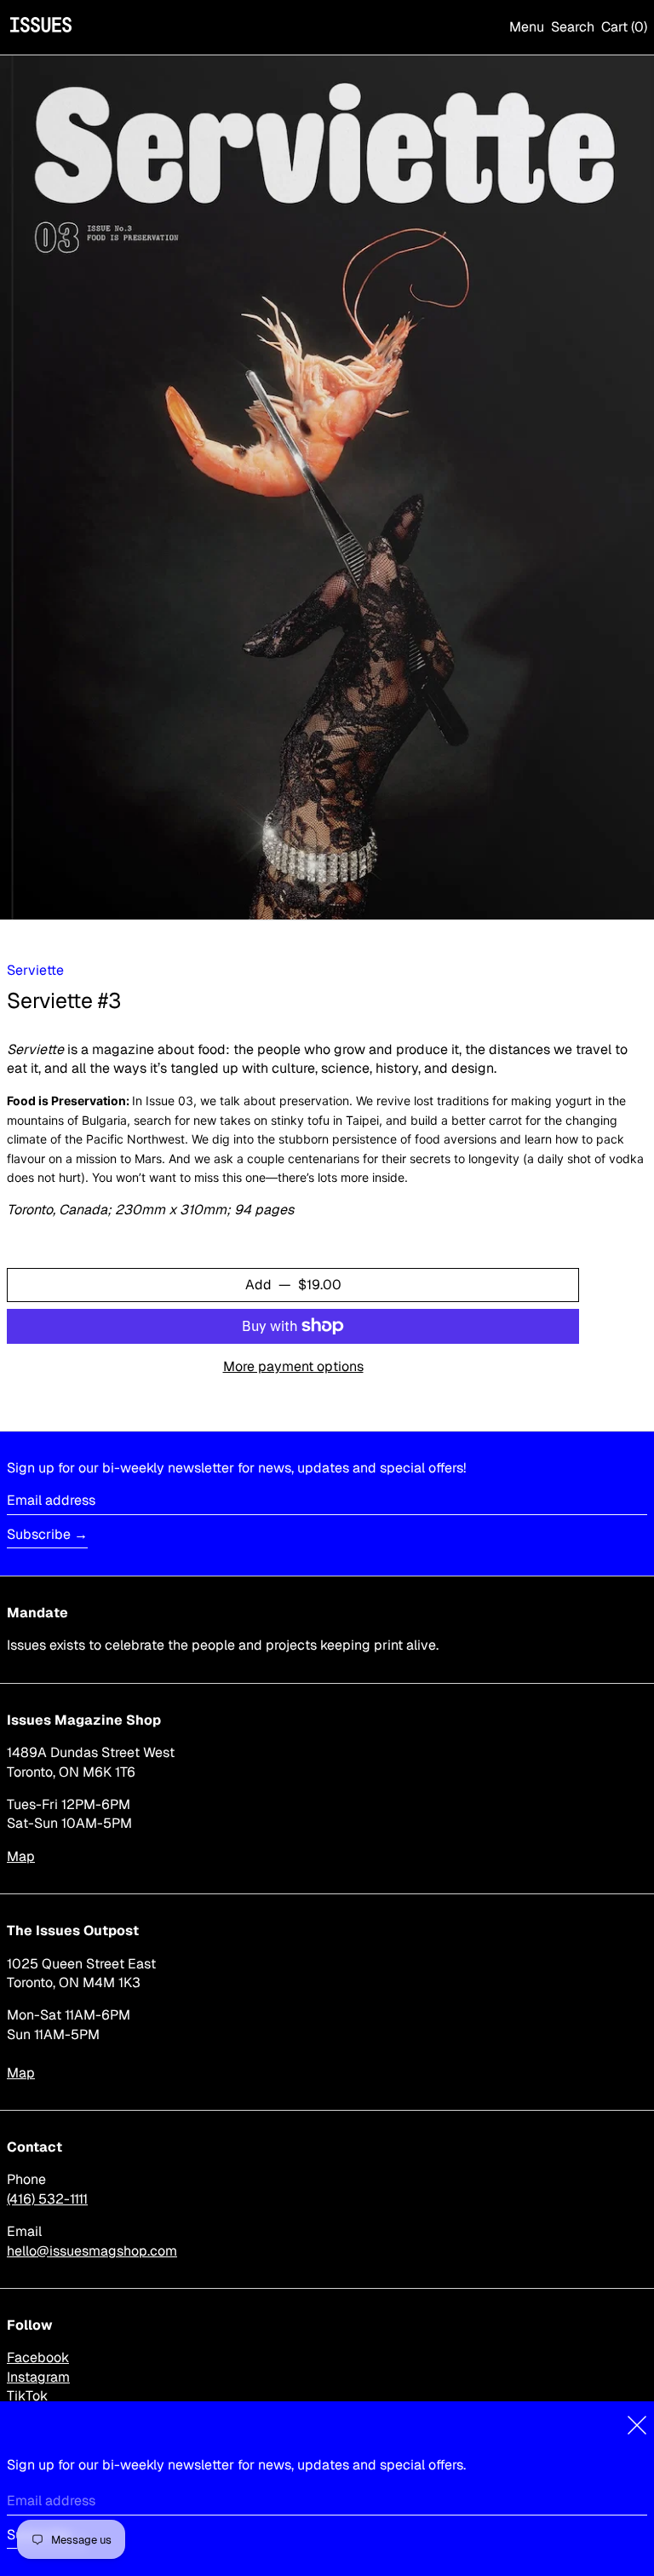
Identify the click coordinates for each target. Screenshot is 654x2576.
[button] (573, 27)
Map (21, 1856)
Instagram (38, 2377)
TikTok (27, 2396)
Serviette (35, 970)
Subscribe (39, 1534)
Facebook (38, 2357)
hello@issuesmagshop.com (92, 2251)
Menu (527, 27)
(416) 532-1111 (47, 2199)
